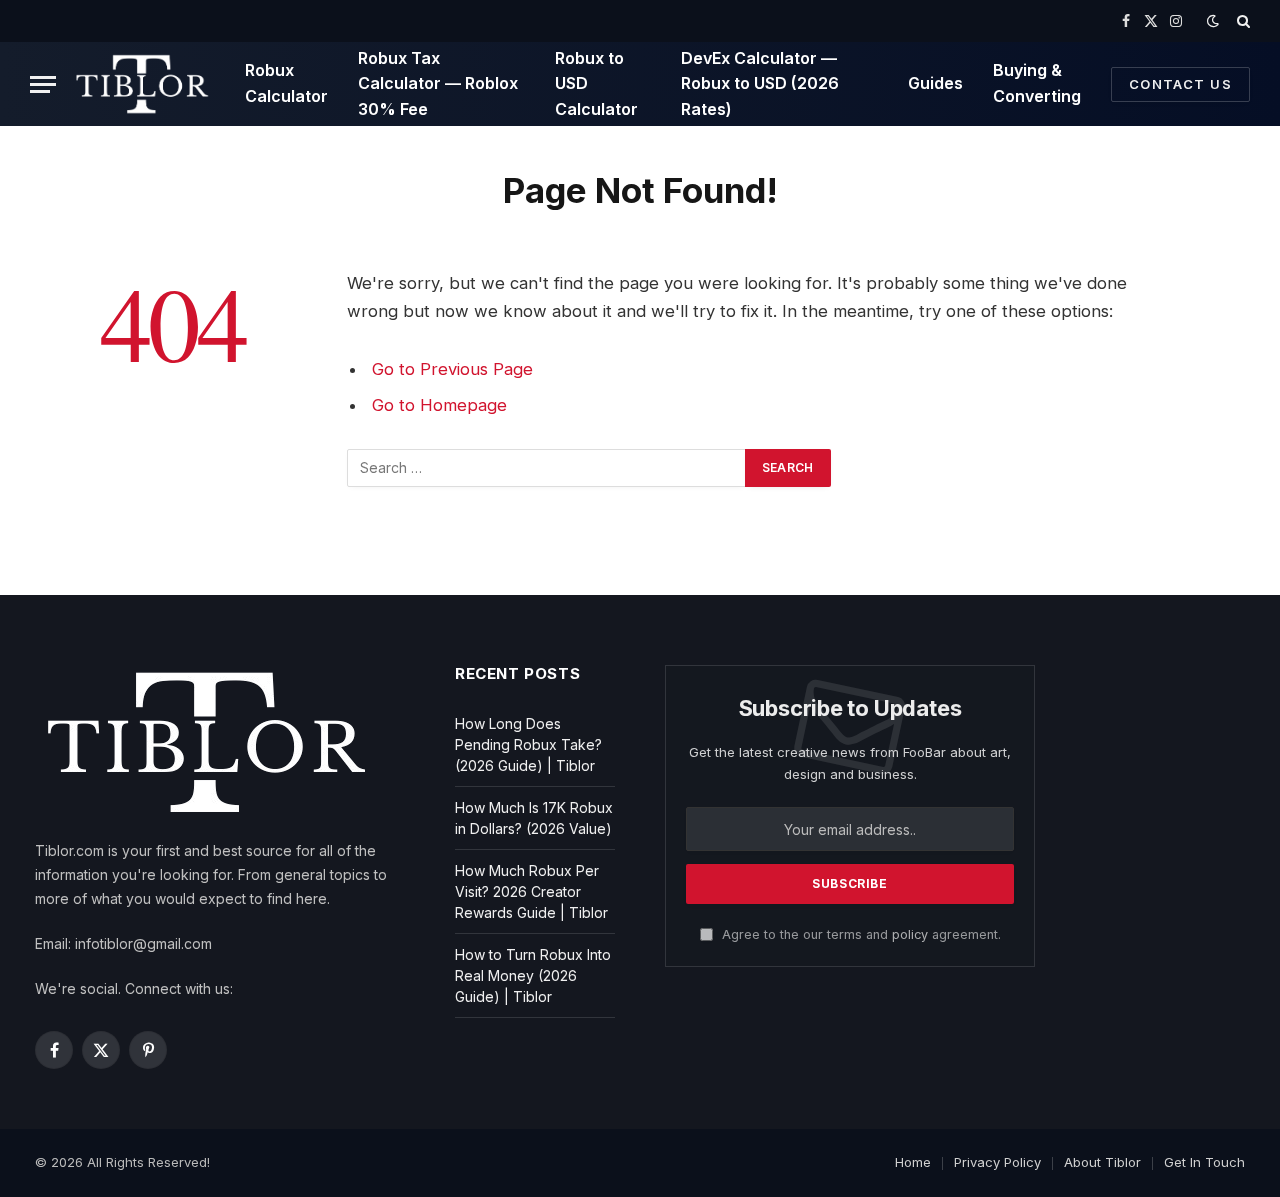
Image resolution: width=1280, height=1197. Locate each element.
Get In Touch (1204, 1162)
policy (910, 934)
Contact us (1180, 84)
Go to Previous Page (452, 369)
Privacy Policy (997, 1162)
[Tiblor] (143, 84)
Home (913, 1162)
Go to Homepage (439, 405)
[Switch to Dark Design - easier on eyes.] (1213, 21)
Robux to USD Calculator (596, 83)
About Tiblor (1102, 1162)
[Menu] (43, 84)
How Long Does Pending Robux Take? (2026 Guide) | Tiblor (528, 744)
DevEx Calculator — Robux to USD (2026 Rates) (760, 83)
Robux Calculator (286, 83)
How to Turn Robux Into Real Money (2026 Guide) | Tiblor (533, 975)
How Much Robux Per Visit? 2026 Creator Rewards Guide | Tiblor (531, 891)
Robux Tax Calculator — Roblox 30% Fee (438, 83)
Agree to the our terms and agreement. (859, 934)
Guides (935, 83)
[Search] (1241, 21)
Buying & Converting (1037, 83)
